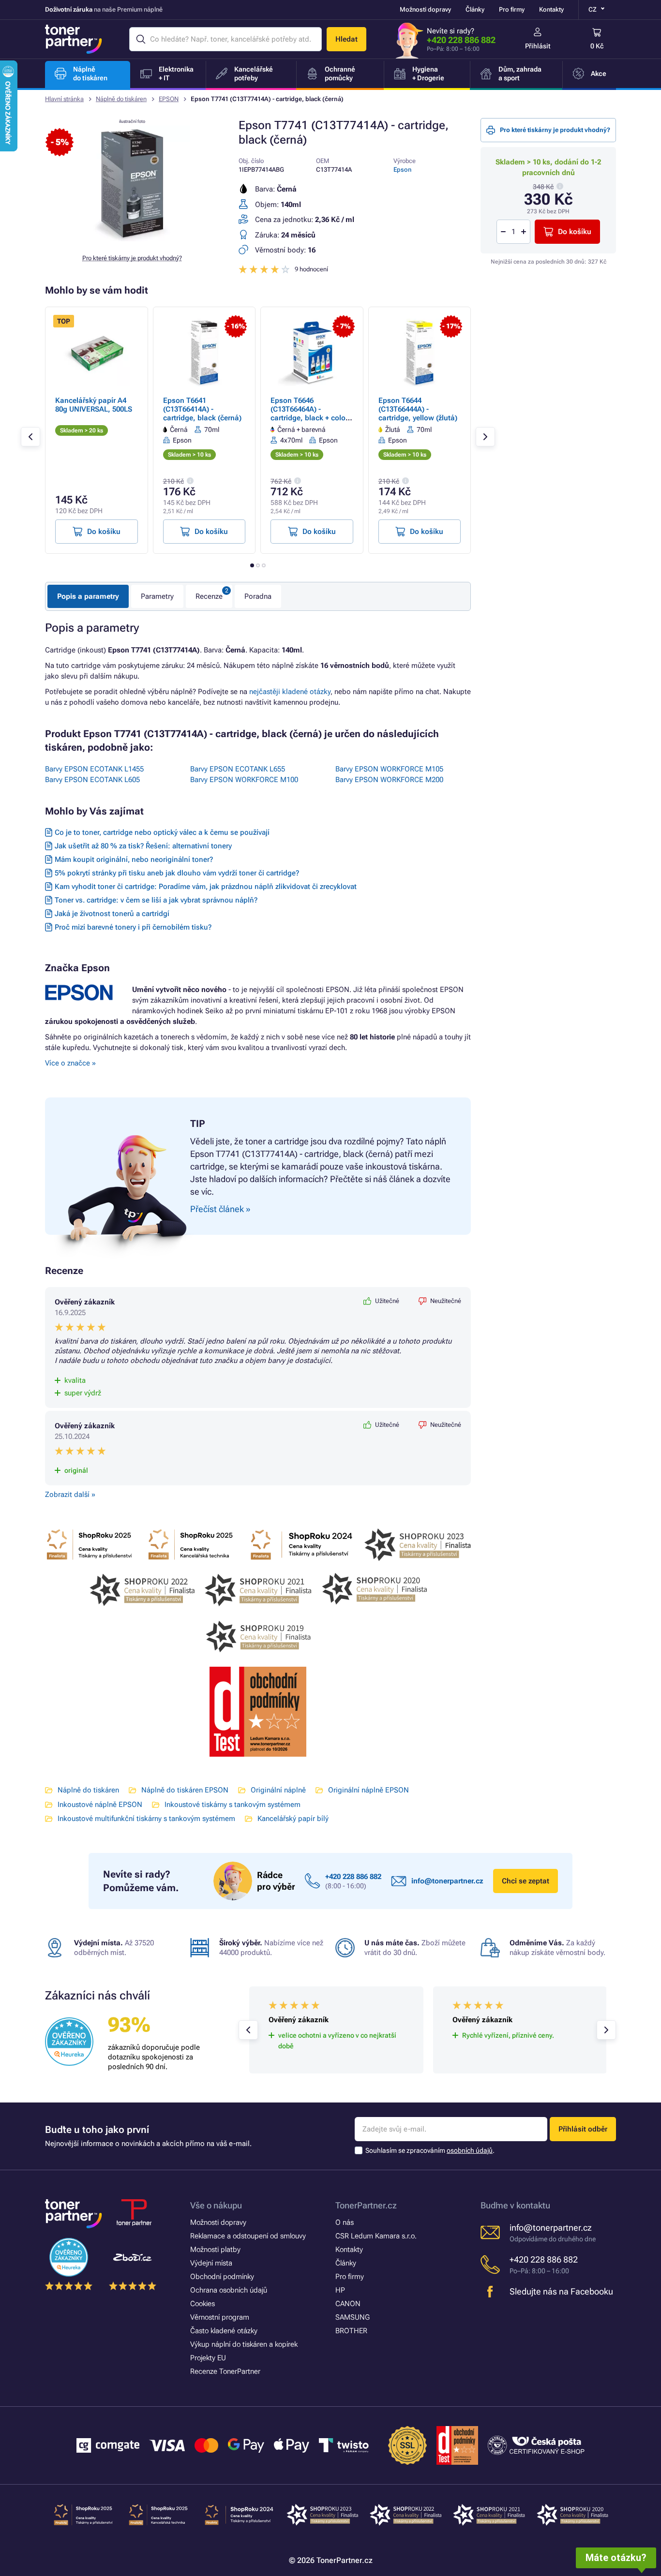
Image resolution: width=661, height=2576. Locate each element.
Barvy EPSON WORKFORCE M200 (389, 780)
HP (340, 2290)
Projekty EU (208, 2358)
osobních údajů (470, 2150)
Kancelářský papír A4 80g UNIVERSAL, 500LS (94, 405)
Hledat (346, 39)
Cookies (203, 2304)
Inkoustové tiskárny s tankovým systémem (233, 1805)
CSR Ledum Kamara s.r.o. (376, 2236)
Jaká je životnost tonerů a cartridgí (112, 914)
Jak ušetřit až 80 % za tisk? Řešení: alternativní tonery (143, 846)
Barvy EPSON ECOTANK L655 (238, 769)
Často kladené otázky (224, 2331)
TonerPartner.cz (366, 2205)
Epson (402, 170)
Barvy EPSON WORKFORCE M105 (389, 769)
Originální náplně (278, 1790)
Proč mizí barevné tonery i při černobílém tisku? (133, 927)
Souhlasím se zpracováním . (430, 2150)
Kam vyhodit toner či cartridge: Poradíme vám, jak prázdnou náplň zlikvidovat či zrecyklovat (206, 887)
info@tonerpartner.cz (447, 1881)
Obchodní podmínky (222, 2277)
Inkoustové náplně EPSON (100, 1805)
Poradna (258, 596)
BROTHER (351, 2331)
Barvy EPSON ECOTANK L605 (92, 780)
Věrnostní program (220, 2317)
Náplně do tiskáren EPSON (185, 1790)
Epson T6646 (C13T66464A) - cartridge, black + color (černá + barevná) (309, 414)
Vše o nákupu (216, 2205)
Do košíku (575, 232)
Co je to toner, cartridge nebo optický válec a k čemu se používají (162, 832)
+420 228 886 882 (461, 40)
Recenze (209, 596)
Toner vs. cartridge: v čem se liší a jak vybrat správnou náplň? (156, 900)
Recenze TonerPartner (225, 2371)
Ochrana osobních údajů (229, 2290)
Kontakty (551, 9)
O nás (345, 2222)
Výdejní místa (211, 2263)
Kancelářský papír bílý (293, 1819)
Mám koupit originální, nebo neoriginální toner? (134, 859)
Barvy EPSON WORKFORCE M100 (244, 780)
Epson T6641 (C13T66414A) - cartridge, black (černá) (202, 409)
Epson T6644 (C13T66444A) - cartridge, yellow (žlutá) (418, 409)
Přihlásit (538, 46)
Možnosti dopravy (425, 9)
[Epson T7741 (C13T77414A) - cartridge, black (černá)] (132, 239)
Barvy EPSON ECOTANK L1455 (94, 769)
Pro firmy (512, 9)
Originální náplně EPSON (368, 1790)
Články (475, 9)
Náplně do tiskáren (121, 99)
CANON (348, 2304)
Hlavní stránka (64, 99)
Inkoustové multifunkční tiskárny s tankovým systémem (146, 1819)
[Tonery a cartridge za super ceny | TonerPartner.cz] (74, 39)
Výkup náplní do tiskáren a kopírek (244, 2344)
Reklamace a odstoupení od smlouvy (248, 2236)
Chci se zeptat (526, 1881)
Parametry (157, 596)
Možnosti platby (215, 2250)
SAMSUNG (353, 2317)
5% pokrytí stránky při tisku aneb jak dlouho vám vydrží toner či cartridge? (177, 873)
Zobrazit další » (70, 1495)
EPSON (169, 99)
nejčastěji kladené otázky (290, 692)
